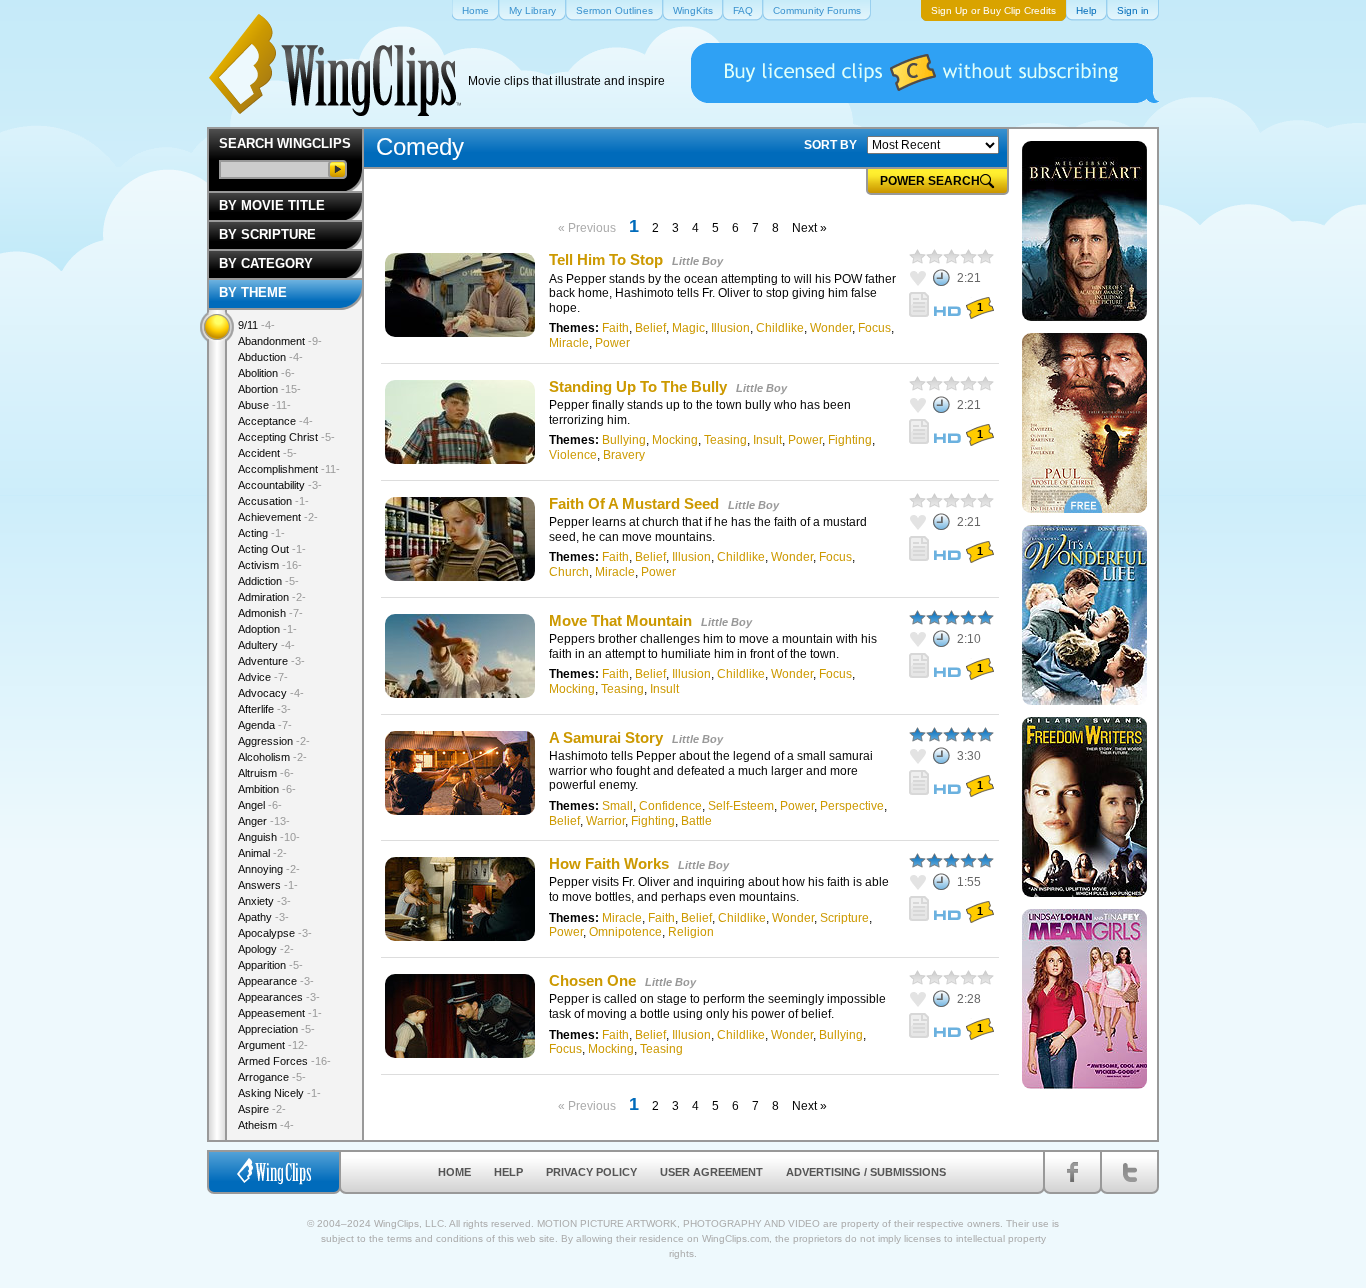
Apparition (270, 965)
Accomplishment (289, 469)
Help (508, 1172)
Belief (650, 328)
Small (617, 806)
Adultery (266, 645)
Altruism (266, 773)
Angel (260, 805)
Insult (767, 440)
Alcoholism (272, 757)
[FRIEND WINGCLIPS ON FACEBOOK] (1072, 1172)
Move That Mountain (620, 620)
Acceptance (275, 421)
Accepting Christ (286, 437)
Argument (273, 1045)
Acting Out (272, 549)
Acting (261, 533)
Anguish (269, 837)
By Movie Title (272, 205)
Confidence (670, 806)
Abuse (264, 405)
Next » (809, 228)
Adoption (267, 629)
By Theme (253, 292)
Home (454, 1172)
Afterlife (264, 709)
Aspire (262, 1109)
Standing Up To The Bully (638, 386)
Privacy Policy (591, 1172)
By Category (266, 263)
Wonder (831, 328)
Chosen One (592, 980)
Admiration (272, 597)
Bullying (624, 440)
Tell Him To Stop (606, 259)
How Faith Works (609, 863)
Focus (874, 328)
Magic (688, 328)
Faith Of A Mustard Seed (634, 503)
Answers (268, 885)
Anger (264, 821)
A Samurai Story (606, 737)
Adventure (271, 661)
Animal (262, 853)
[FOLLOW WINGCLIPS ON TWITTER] (1129, 1172)
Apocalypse (275, 933)
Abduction (270, 357)
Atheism (266, 1125)
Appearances (279, 997)
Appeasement (280, 1013)
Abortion (269, 389)
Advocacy (271, 693)
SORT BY (830, 145)
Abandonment (280, 341)
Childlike (780, 328)
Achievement (278, 517)
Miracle (569, 343)
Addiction (268, 581)
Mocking (675, 440)
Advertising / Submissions (866, 1172)
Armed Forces (284, 1061)
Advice (263, 677)
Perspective (852, 806)
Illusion (730, 328)
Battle (696, 821)
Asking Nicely (279, 1093)
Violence (573, 455)
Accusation (273, 501)
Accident (267, 453)
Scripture (844, 918)
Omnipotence (625, 932)
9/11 (256, 325)
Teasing (725, 440)
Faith (615, 328)
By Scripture (267, 234)
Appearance (276, 981)
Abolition (266, 373)
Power (612, 343)
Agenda (265, 725)
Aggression (274, 741)
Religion (691, 932)
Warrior (605, 821)
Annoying (269, 869)
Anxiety (264, 901)
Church (569, 572)
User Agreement (711, 1172)
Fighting (850, 440)
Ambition (267, 789)
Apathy (263, 917)
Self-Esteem (741, 806)
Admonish (270, 613)
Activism (270, 565)
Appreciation (276, 1029)
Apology (266, 949)
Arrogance (272, 1077)
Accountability (280, 485)
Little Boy (697, 261)
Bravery (624, 455)
